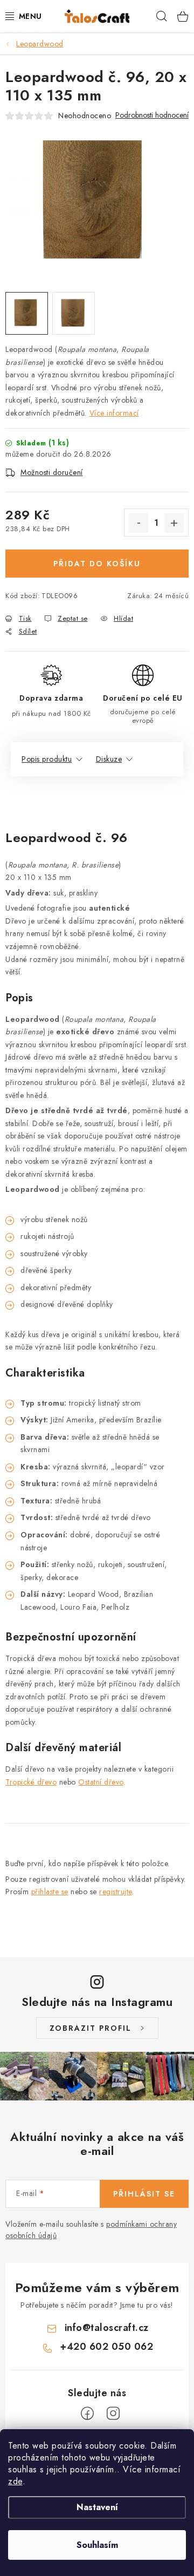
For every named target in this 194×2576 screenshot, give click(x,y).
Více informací (114, 413)
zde (15, 2481)
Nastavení (97, 2507)
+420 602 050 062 (106, 2347)
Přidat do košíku (97, 564)
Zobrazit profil (91, 2028)
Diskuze (109, 759)
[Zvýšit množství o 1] (174, 523)
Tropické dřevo (31, 1782)
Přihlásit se (144, 2194)
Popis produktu (47, 759)
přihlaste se (50, 1892)
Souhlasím (97, 2545)
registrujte (116, 1892)
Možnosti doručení (52, 472)
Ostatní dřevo (101, 1782)
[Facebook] (87, 2414)
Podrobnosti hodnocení (152, 115)
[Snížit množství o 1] (138, 523)
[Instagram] (113, 2414)
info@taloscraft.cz (107, 2328)
